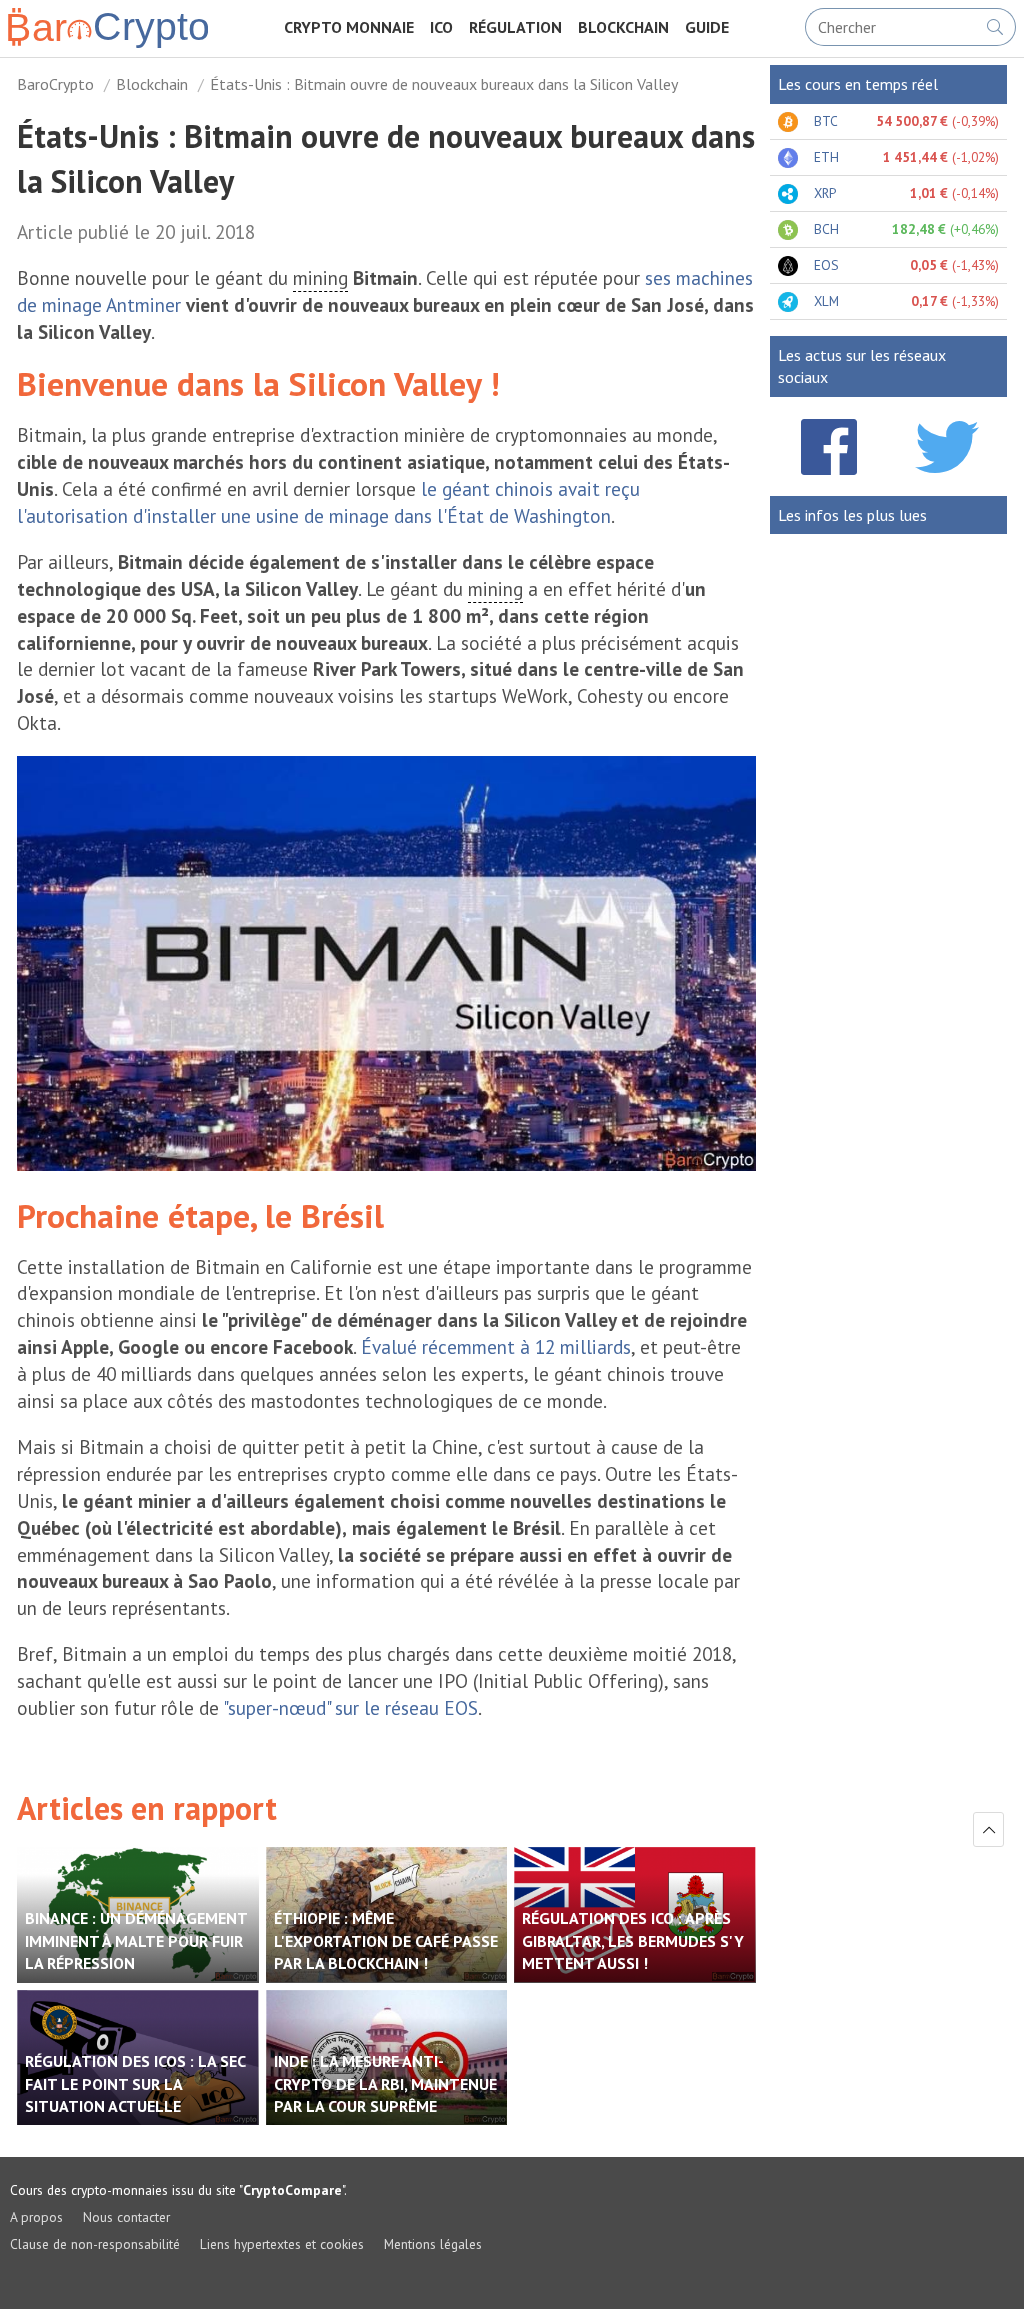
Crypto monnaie (349, 27)
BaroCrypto (55, 84)
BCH (826, 229)
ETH (826, 157)
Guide (707, 27)
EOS (826, 265)
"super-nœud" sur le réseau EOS (350, 1707)
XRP (825, 193)
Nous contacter (126, 2217)
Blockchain (623, 27)
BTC (826, 121)
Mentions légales (433, 2244)
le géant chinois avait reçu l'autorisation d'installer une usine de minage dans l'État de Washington (328, 502)
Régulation (515, 27)
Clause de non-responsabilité (95, 2244)
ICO (441, 27)
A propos (36, 2217)
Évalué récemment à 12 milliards (496, 1346)
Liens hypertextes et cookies (282, 2244)
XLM (826, 301)
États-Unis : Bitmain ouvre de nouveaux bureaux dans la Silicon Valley (444, 84)
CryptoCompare (292, 2190)
